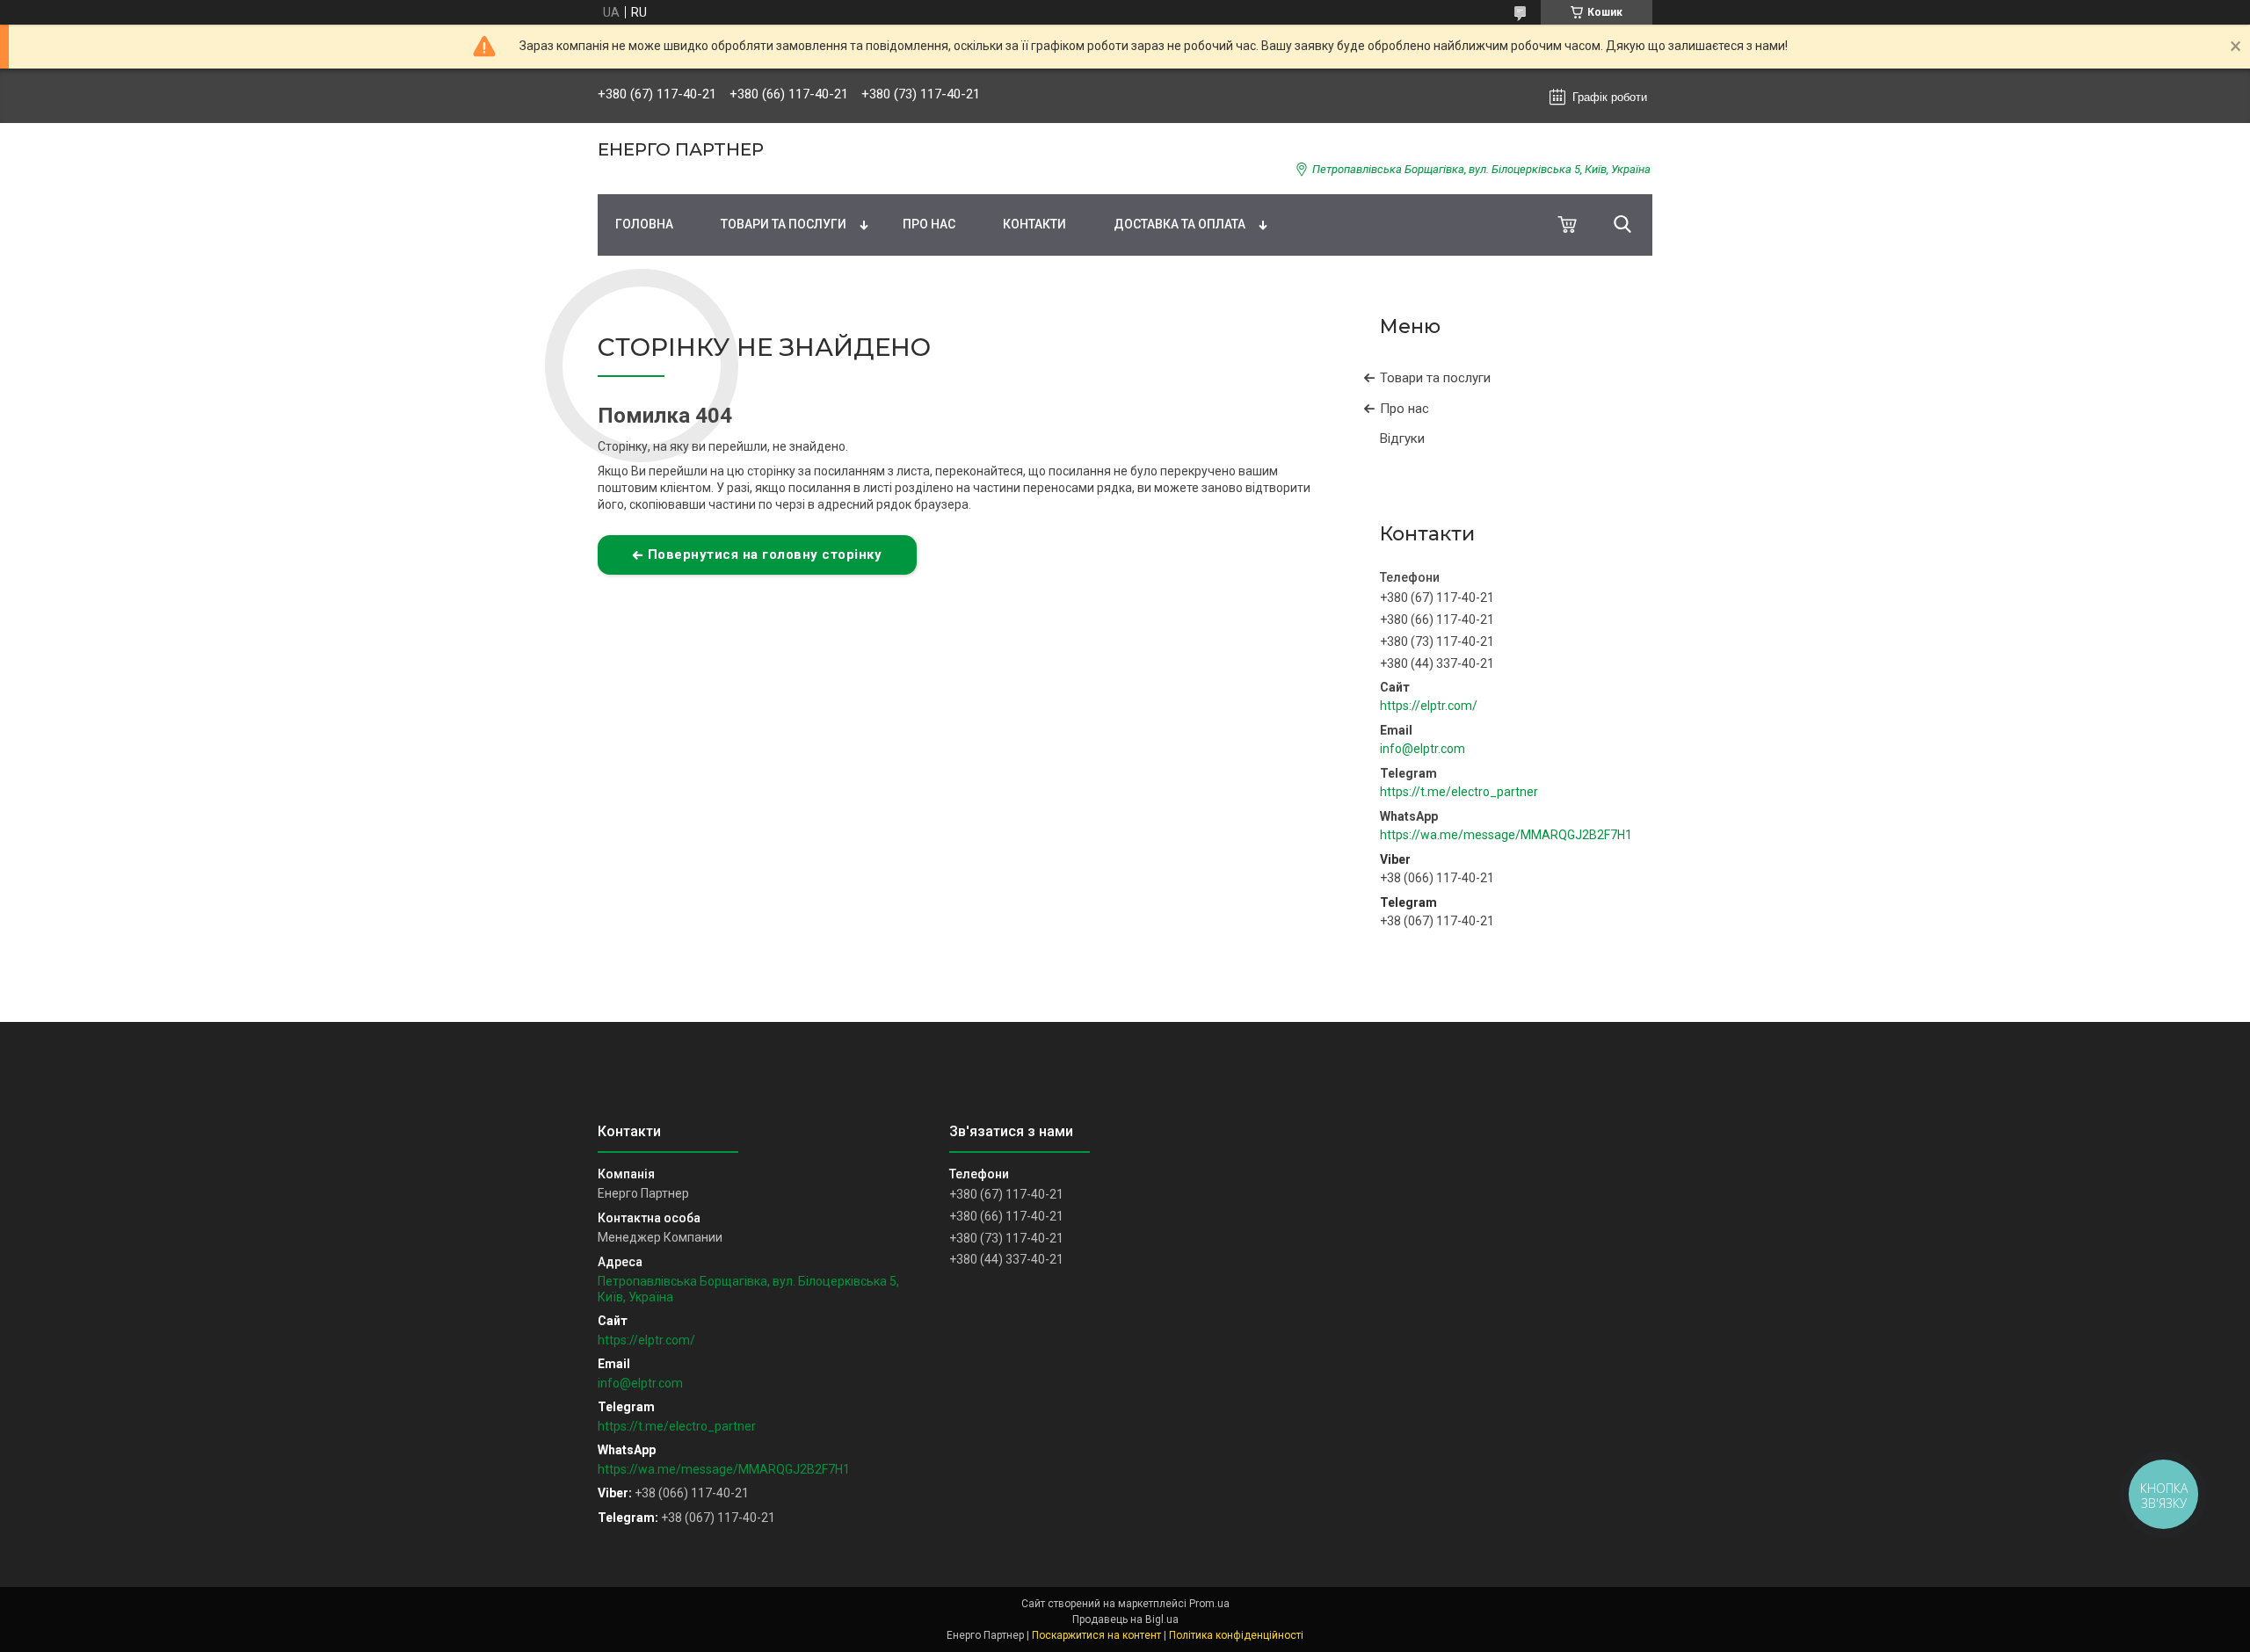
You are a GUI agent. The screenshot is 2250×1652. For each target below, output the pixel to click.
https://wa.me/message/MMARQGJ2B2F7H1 (1506, 835)
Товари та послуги (784, 224)
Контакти (1034, 224)
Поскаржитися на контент (1096, 1635)
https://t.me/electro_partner (1459, 792)
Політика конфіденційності (1236, 1635)
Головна (644, 224)
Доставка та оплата (1179, 224)
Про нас (929, 224)
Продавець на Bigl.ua (1125, 1619)
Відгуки (1402, 438)
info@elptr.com (1423, 749)
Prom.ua (1209, 1604)
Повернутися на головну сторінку (765, 554)
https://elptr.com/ (1429, 706)
